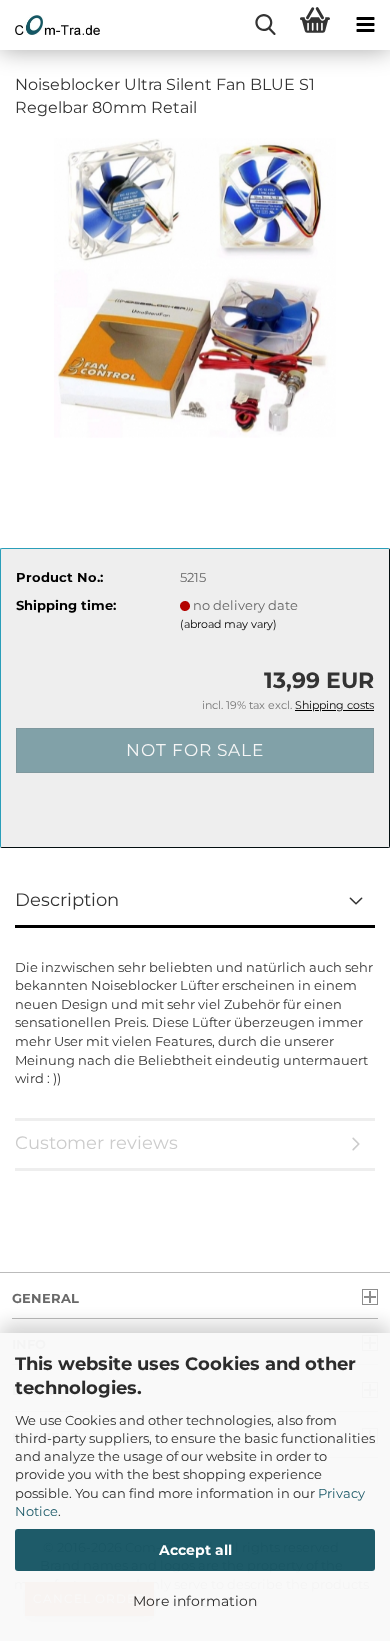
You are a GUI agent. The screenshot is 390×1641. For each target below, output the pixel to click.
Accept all (195, 1550)
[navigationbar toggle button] (365, 25)
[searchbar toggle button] (265, 25)
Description (67, 900)
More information (195, 1601)
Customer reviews (96, 1143)
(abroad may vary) (228, 624)
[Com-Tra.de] (50, 25)
